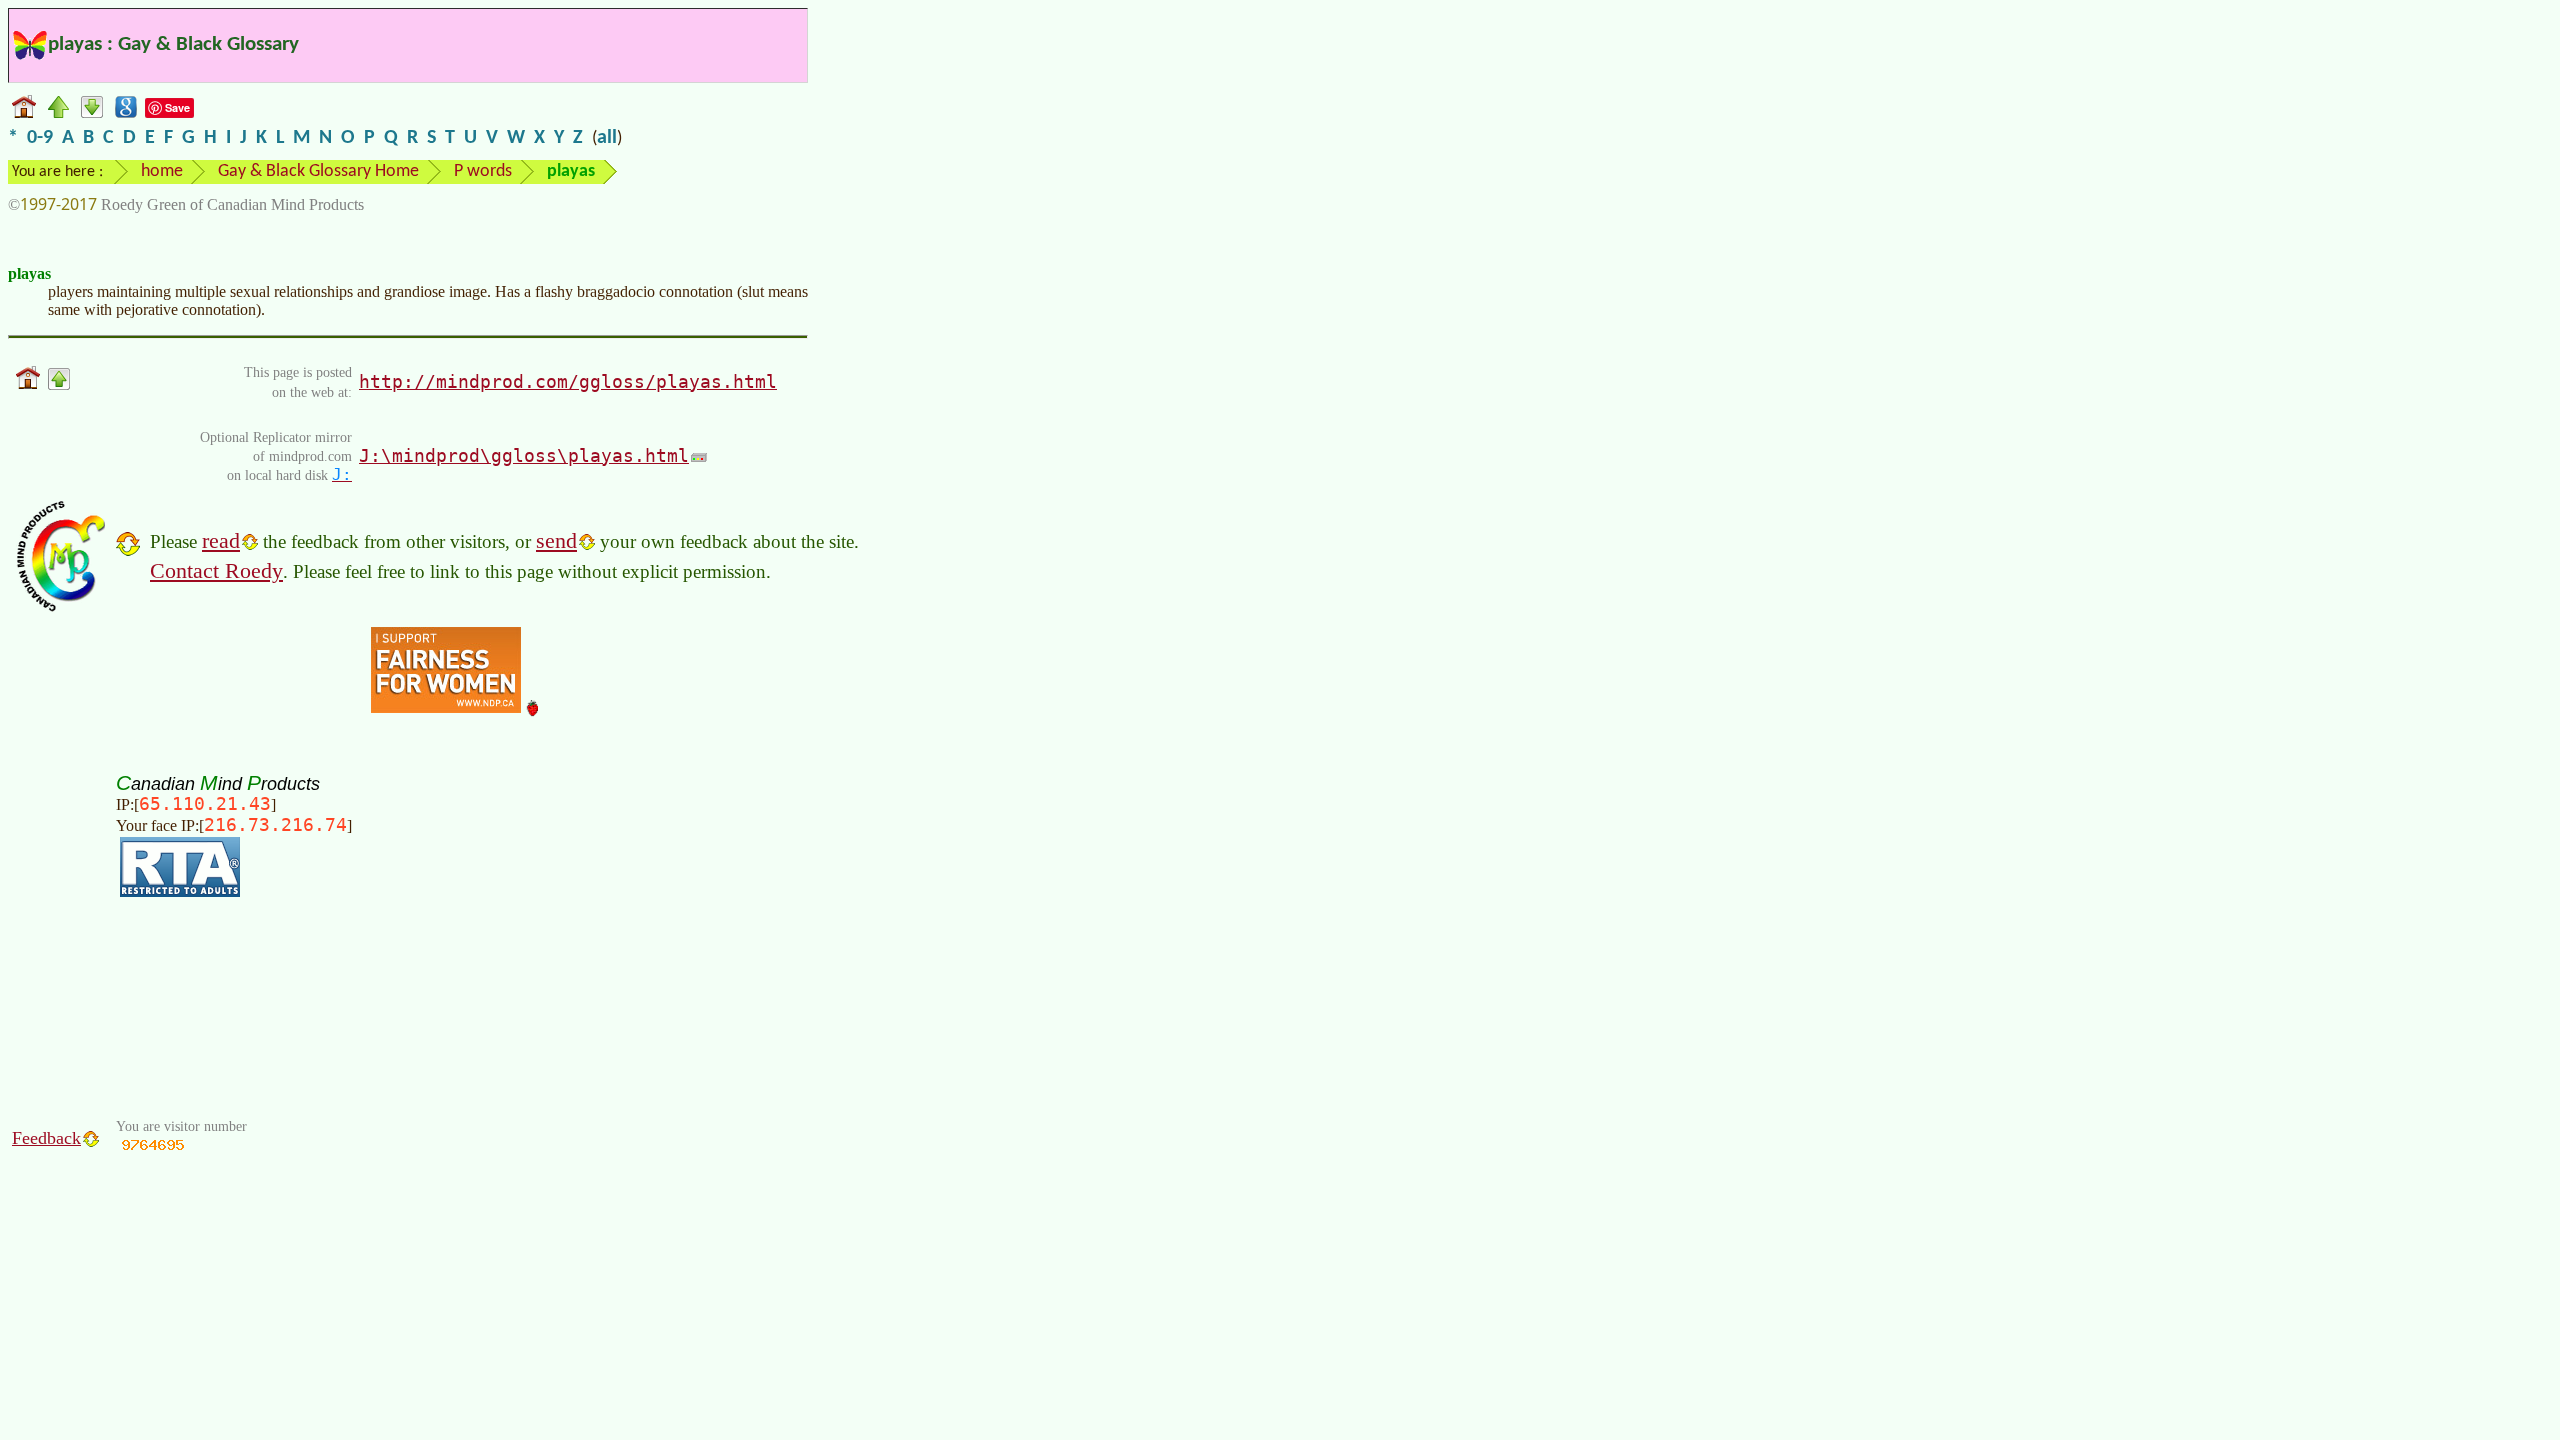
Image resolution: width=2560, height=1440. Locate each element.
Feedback (46, 1138)
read (221, 540)
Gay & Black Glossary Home (318, 171)
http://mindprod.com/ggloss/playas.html (568, 381)
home (162, 171)
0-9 (40, 138)
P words (483, 171)
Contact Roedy (216, 570)
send (556, 540)
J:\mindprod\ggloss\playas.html (524, 455)
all (607, 138)
